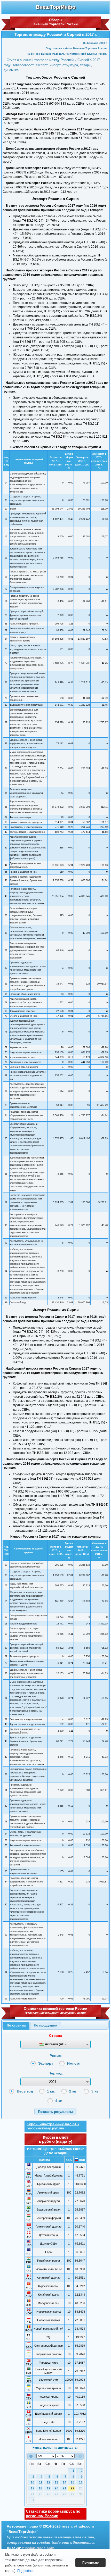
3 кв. (96, 2091)
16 (81, 2482)
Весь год (25, 2091)
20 (57, 2488)
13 (57, 2482)
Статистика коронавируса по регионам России (53, 2514)
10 (33, 2482)
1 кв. (51, 2091)
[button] (55, 2111)
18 (41, 2488)
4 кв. (59, 2101)
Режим (55, 2056)
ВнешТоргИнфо (56, 7)
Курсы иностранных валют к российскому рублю (53, 2126)
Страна (55, 2036)
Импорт (74, 2063)
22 (73, 2488)
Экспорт (46, 2063)
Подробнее (26, 2571)
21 (65, 2488)
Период (55, 2073)
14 (65, 2482)
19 (49, 2488)
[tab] (16, 2026)
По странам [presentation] (16, 2025)
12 (49, 2482)
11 (41, 2482)
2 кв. (73, 2091)
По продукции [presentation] (46, 2025)
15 (73, 2482)
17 (33, 2488)
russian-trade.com (38, 2548)
